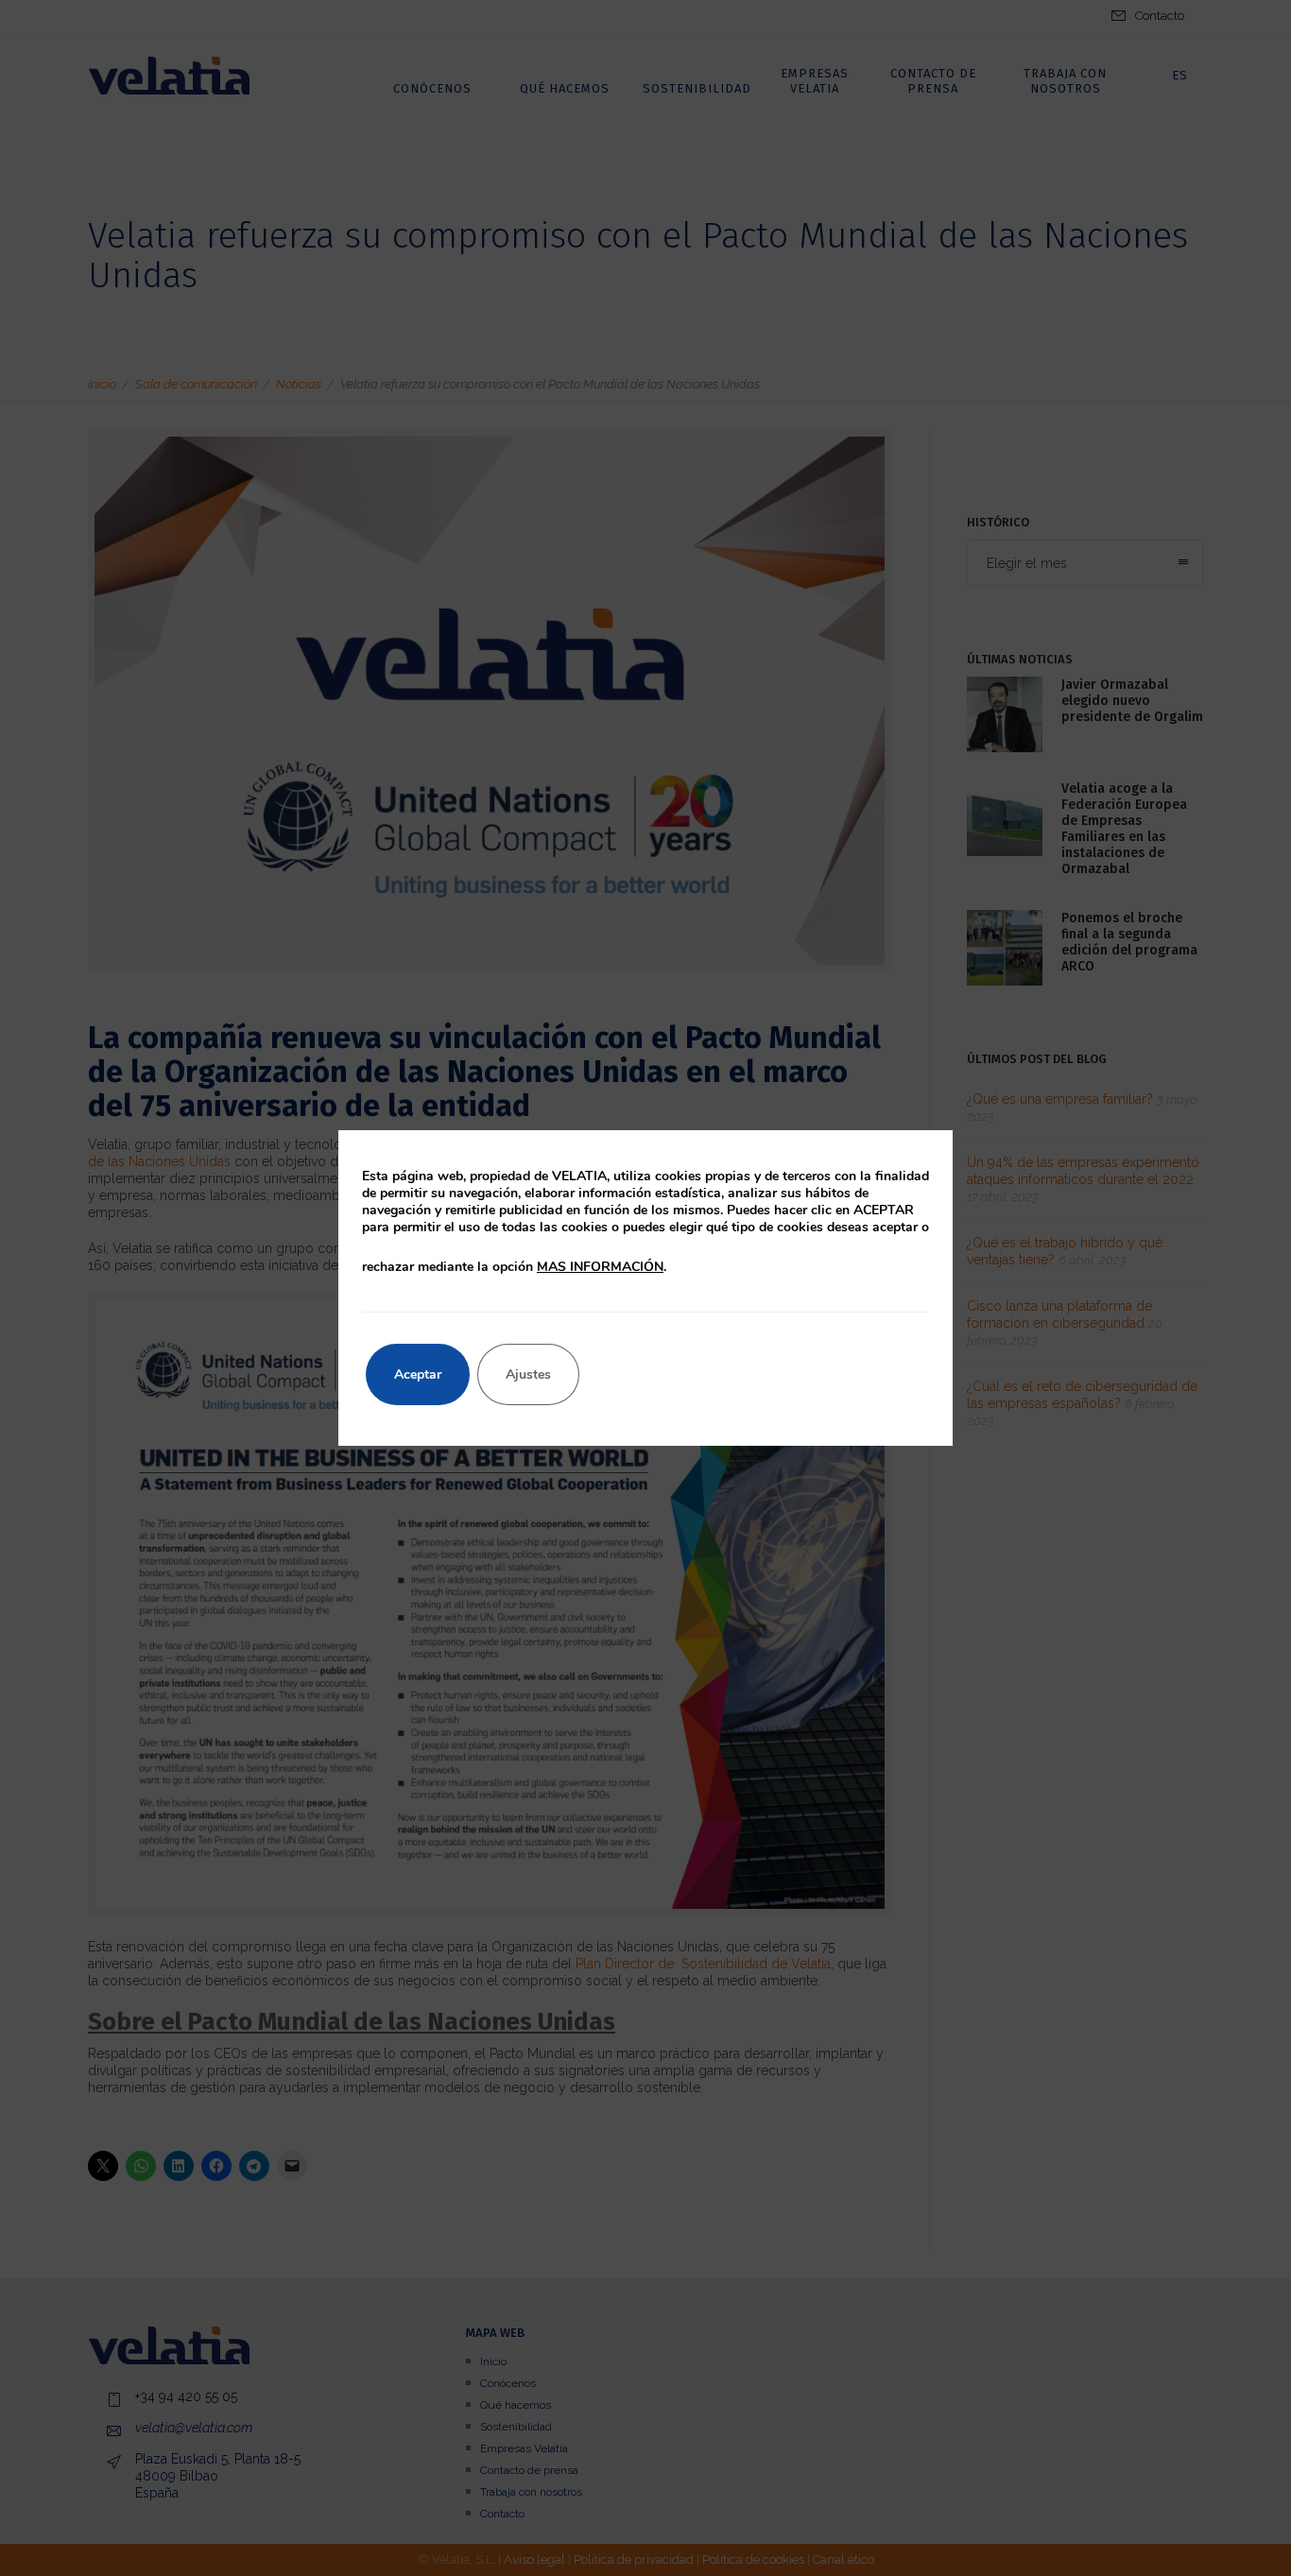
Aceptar (418, 1374)
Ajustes (528, 1374)
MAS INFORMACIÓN (600, 1267)
